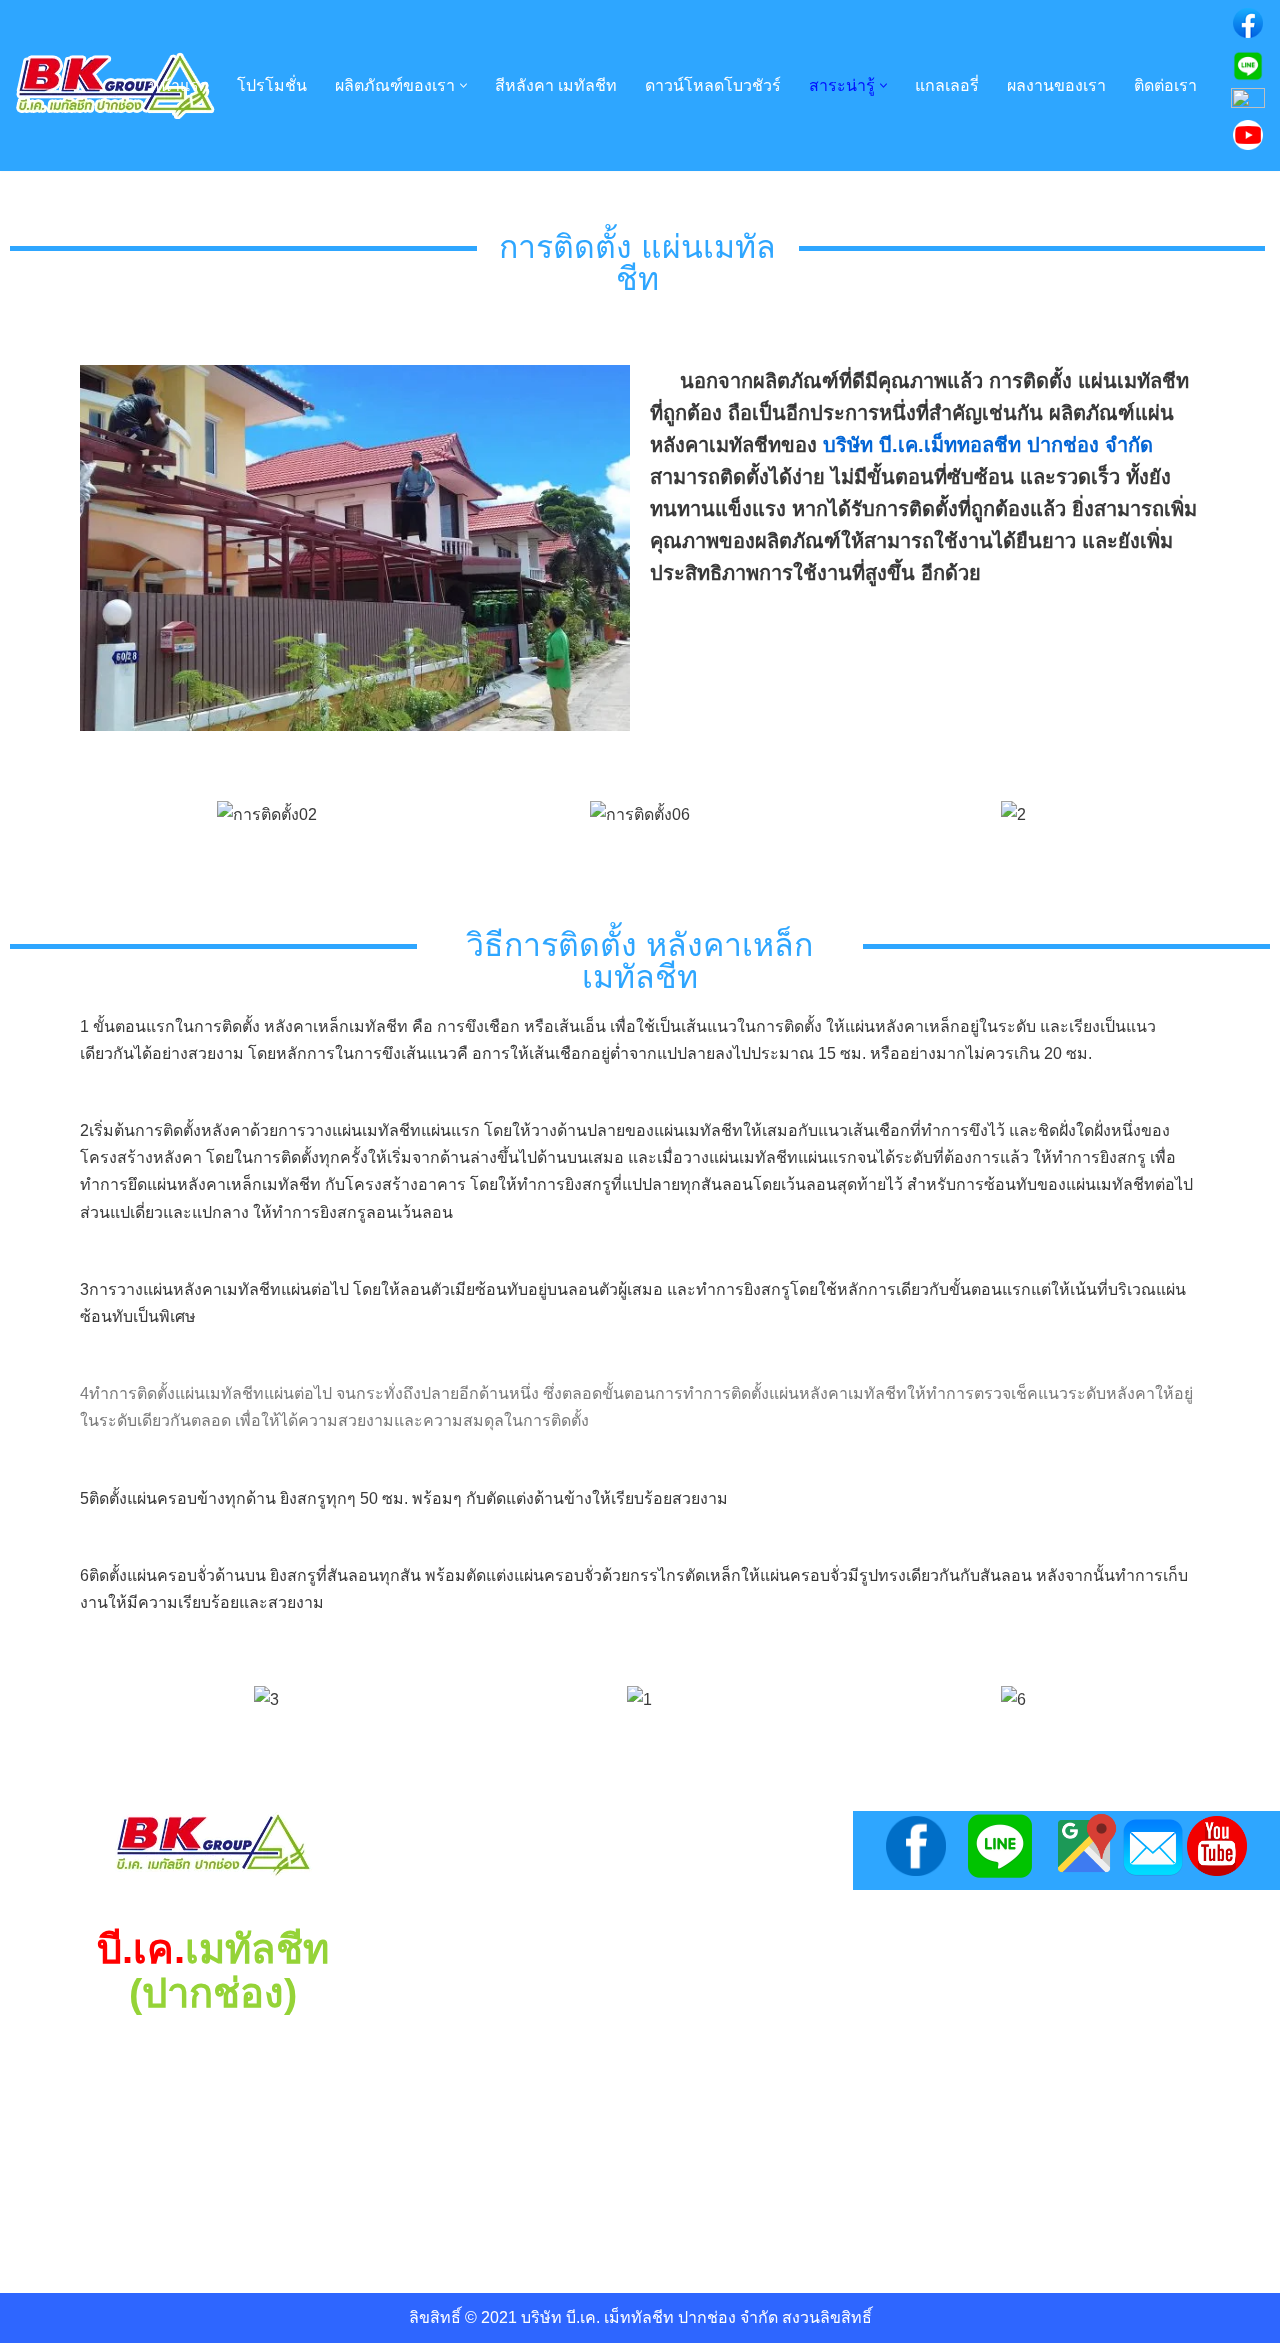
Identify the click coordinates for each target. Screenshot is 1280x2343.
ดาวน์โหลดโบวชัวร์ (713, 85)
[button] (463, 85)
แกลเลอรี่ (947, 85)
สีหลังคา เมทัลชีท (556, 85)
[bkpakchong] (115, 85)
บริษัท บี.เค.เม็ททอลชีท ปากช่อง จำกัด (988, 445)
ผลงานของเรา (1056, 85)
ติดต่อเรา (1165, 85)
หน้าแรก (179, 85)
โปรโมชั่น (272, 85)
